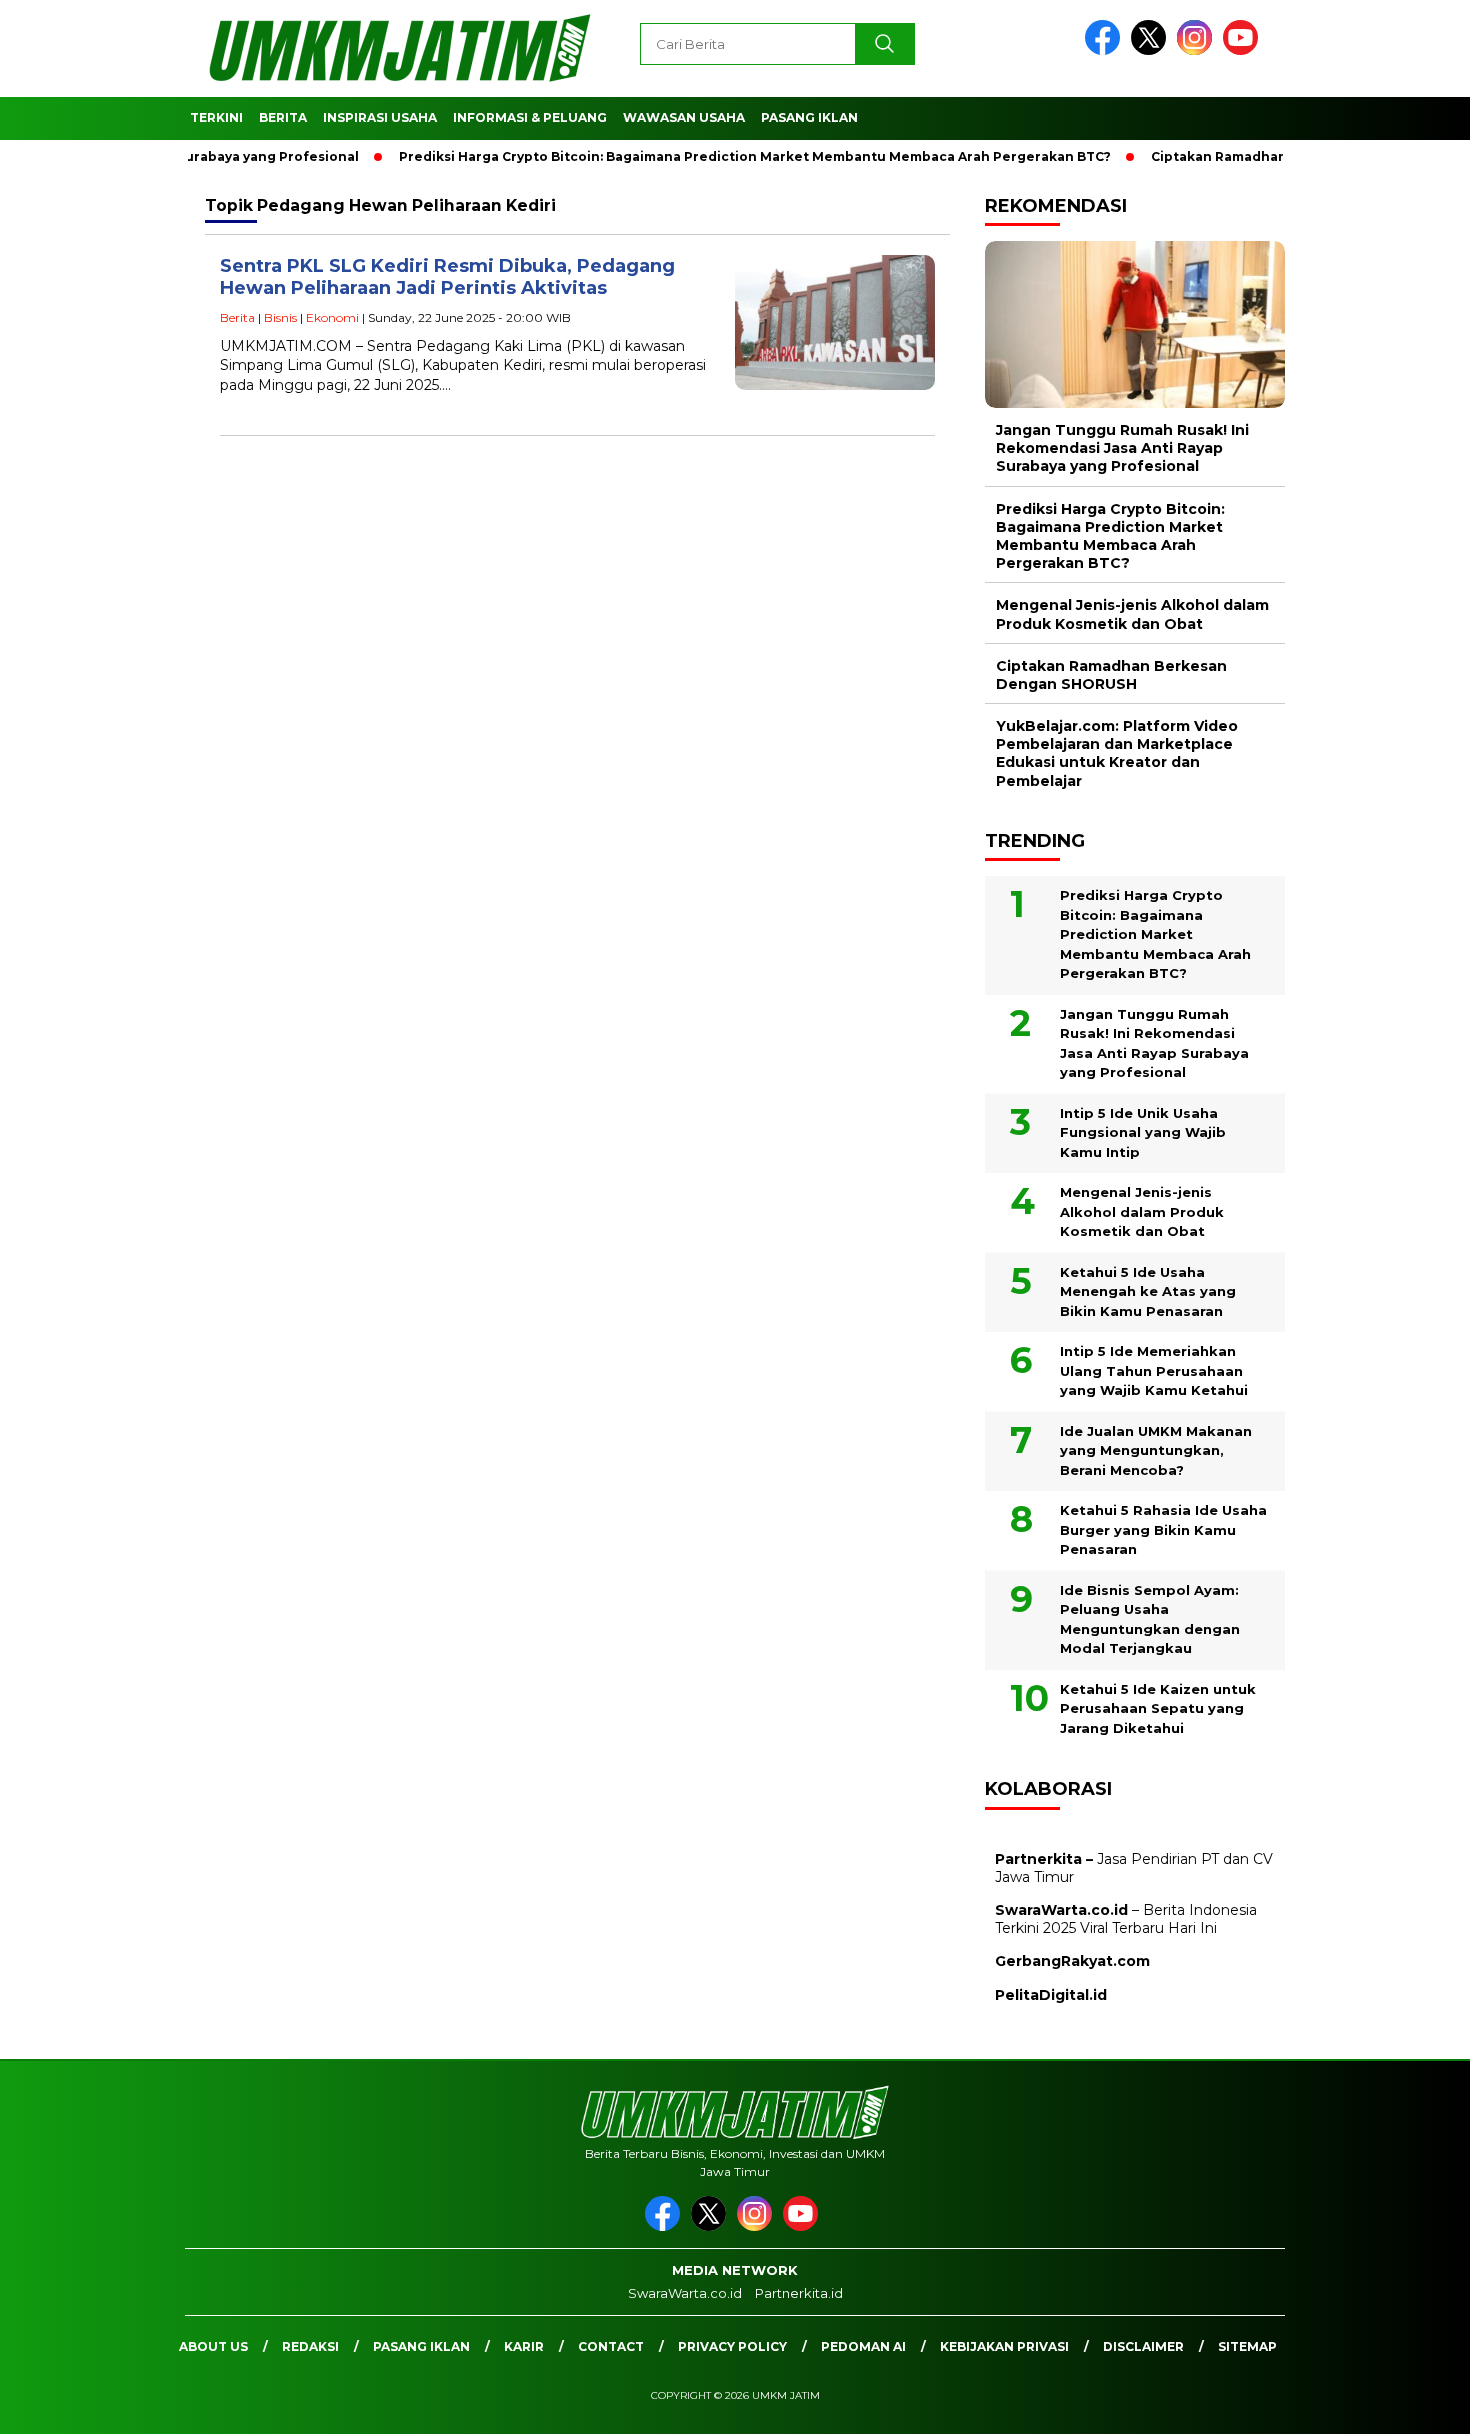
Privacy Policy (732, 2346)
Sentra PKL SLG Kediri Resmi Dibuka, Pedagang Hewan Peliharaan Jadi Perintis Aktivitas (447, 277)
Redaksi (310, 2346)
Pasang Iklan (809, 117)
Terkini (216, 117)
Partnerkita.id (799, 2293)
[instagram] (1198, 50)
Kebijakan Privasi (1004, 2346)
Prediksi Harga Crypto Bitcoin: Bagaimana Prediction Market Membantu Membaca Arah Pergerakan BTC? (717, 156)
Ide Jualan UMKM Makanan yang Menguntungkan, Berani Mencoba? (1156, 1450)
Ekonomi (332, 317)
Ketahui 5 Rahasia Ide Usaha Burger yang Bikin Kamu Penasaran (1163, 1529)
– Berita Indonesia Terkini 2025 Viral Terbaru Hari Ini (1126, 1919)
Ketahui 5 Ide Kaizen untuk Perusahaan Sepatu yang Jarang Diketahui (1158, 1708)
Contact (611, 2346)
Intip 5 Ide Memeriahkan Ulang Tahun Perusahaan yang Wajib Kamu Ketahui (1154, 1370)
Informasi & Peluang (530, 117)
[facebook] (1106, 50)
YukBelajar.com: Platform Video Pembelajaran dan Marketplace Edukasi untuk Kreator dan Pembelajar (1117, 753)
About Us (213, 2346)
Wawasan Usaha (684, 117)
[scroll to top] (1409, 2403)
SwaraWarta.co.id (685, 2293)
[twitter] (1152, 50)
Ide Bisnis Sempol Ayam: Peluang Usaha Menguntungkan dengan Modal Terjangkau (1150, 1619)
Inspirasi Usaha (380, 117)
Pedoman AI (863, 2346)
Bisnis (280, 317)
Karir (524, 2346)
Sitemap (1247, 2346)
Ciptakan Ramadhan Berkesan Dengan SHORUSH (1278, 156)
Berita (283, 117)
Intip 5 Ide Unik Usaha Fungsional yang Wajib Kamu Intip (1143, 1132)
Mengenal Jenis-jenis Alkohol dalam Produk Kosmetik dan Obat (1132, 614)
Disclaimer (1143, 2346)
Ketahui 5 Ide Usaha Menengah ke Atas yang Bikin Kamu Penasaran (1148, 1291)
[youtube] (1244, 50)
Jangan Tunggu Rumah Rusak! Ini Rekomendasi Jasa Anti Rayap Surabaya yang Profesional (1122, 448)
